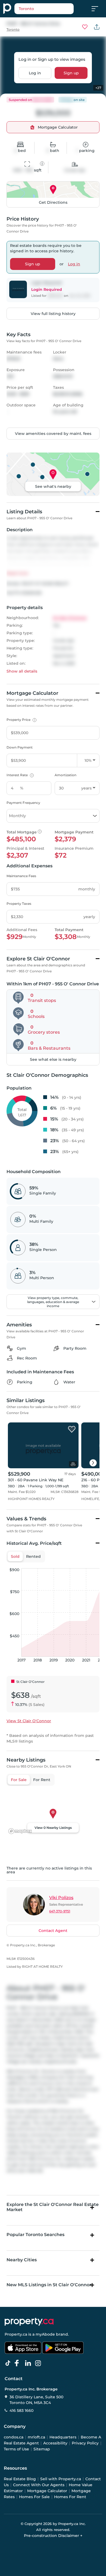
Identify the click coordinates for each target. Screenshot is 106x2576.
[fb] (19, 2363)
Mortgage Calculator (47, 2491)
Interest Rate (19, 775)
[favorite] (72, 1429)
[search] (44, 9)
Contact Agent (53, 1931)
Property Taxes (19, 904)
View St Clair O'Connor (29, 1721)
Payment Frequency (23, 803)
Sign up (71, 73)
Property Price (21, 720)
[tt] (9, 2363)
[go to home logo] (29, 2322)
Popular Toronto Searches (35, 2235)
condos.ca (14, 2437)
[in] (39, 2363)
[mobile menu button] (98, 9)
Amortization (66, 775)
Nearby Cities (22, 2260)
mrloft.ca (36, 2437)
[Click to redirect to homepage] (7, 9)
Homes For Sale (34, 2497)
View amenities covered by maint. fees (53, 434)
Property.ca (16, 2334)
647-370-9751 (60, 1911)
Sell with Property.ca (61, 2479)
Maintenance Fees (21, 876)
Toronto (13, 29)
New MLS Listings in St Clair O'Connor (49, 2285)
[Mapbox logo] (20, 1831)
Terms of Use (16, 2449)
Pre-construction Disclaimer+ (53, 2536)
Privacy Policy (85, 2443)
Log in (35, 73)
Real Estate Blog (20, 2479)
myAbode (45, 2334)
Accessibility (55, 2443)
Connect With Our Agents (39, 2485)
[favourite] (85, 27)
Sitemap (42, 2449)
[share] (97, 27)
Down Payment (20, 747)
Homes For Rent (70, 2497)
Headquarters (63, 2437)
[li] (29, 2363)
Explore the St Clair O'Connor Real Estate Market (53, 2207)
